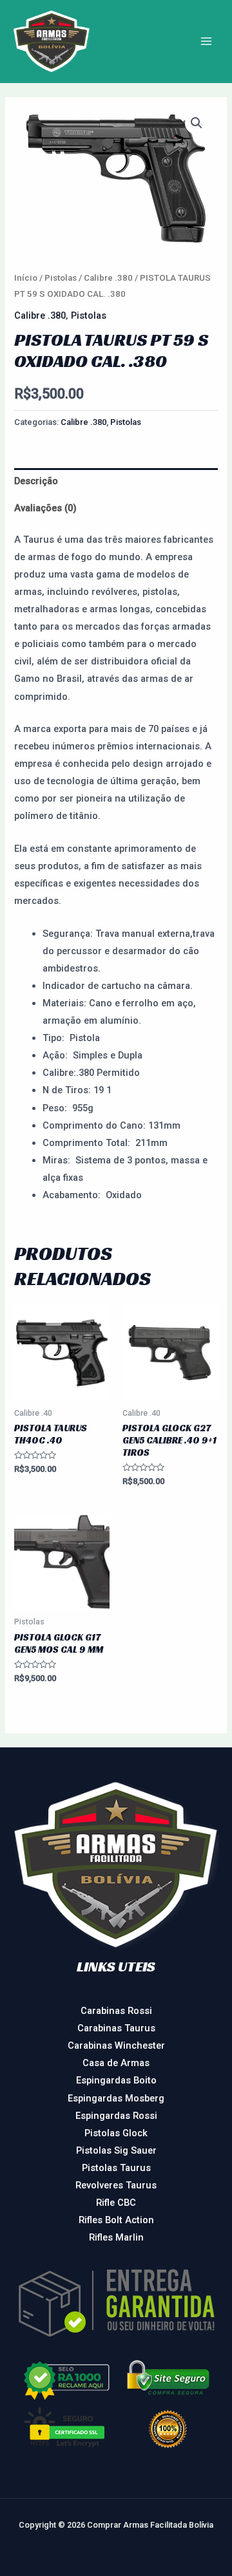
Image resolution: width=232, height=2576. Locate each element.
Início (26, 278)
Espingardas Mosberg (116, 2098)
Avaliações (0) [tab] (45, 508)
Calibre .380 (108, 278)
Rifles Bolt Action (116, 2220)
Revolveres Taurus (116, 2185)
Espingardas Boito (116, 2080)
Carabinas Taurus (116, 2028)
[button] (197, 123)
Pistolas (61, 278)
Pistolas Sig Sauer (116, 2150)
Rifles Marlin (116, 2237)
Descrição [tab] (36, 481)
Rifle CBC (116, 2203)
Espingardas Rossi (116, 2116)
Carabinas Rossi (116, 2011)
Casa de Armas (116, 2063)
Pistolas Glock (116, 2133)
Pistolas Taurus (116, 2168)
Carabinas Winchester (116, 2045)
